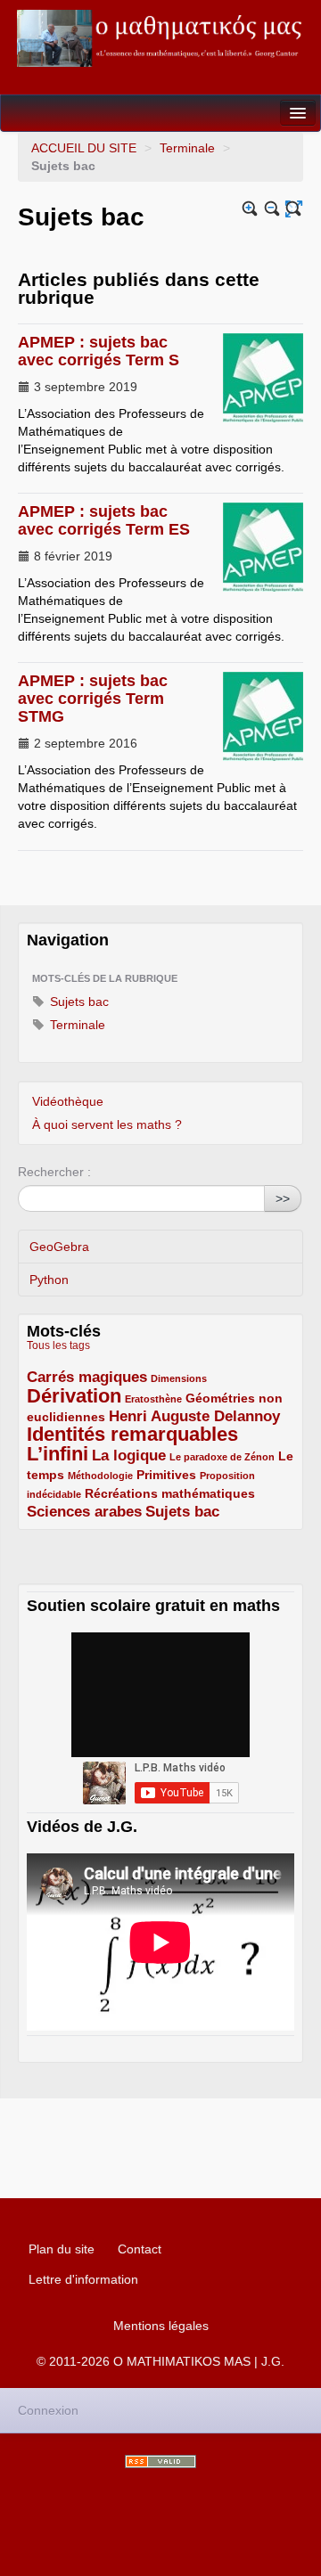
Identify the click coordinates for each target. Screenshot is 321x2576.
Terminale (187, 148)
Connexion (48, 2410)
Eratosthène (153, 1399)
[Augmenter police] (250, 209)
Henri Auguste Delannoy (194, 1416)
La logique (129, 1456)
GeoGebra (59, 1247)
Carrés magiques (87, 1377)
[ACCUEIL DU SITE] (160, 38)
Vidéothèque (68, 1101)
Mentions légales (161, 2326)
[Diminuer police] (272, 209)
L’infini (58, 1454)
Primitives (166, 1475)
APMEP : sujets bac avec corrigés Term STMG (93, 699)
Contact (140, 2249)
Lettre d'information (83, 2279)
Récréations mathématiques (170, 1493)
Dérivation (74, 1396)
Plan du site (62, 2249)
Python (49, 1280)
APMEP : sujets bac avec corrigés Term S (99, 351)
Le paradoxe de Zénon (222, 1457)
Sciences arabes (84, 1512)
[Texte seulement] (294, 209)
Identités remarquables (132, 1434)
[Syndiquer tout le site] (160, 2462)
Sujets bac (78, 1002)
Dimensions (179, 1378)
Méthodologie (100, 1476)
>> (283, 1198)
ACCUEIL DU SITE (84, 148)
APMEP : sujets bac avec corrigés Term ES (104, 520)
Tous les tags (58, 1345)
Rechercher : (54, 1172)
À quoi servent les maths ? (107, 1124)
